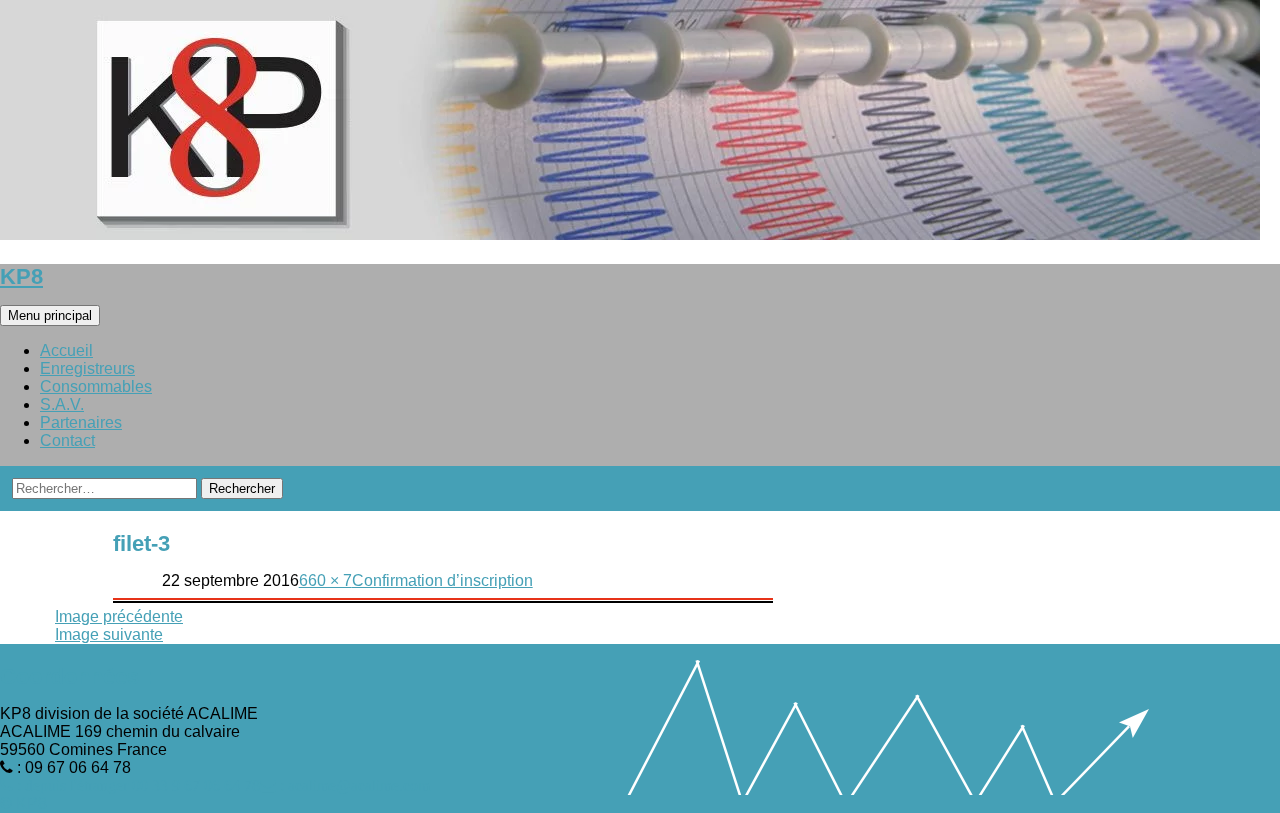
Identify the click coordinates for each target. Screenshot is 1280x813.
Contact (67, 440)
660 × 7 (325, 580)
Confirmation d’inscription (442, 580)
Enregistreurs (87, 368)
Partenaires (81, 422)
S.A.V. (62, 404)
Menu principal (50, 315)
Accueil (66, 350)
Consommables (96, 386)
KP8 (21, 276)
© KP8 (23, 803)
